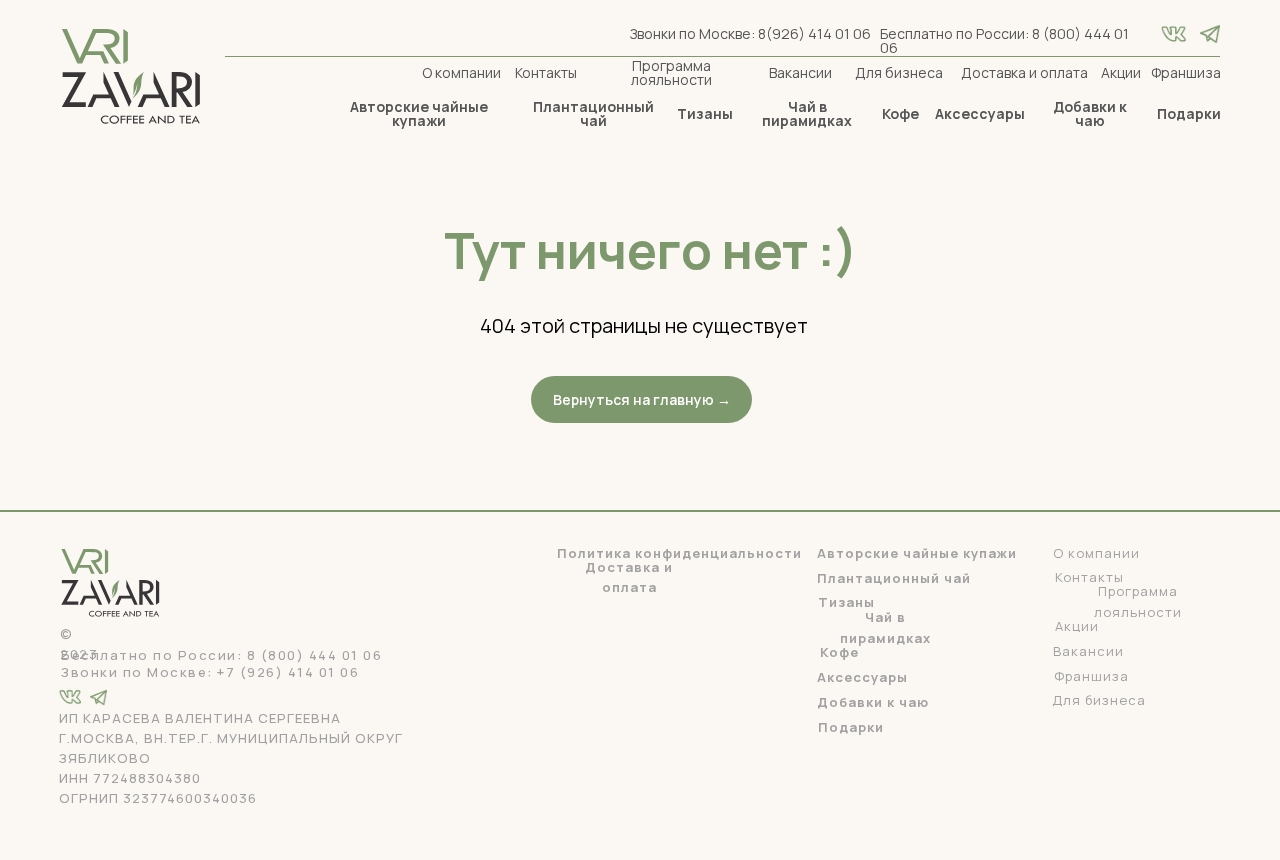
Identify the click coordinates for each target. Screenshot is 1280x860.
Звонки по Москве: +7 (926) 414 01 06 (210, 672)
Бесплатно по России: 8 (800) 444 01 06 (1004, 40)
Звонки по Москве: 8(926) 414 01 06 (750, 33)
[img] (1210, 34)
